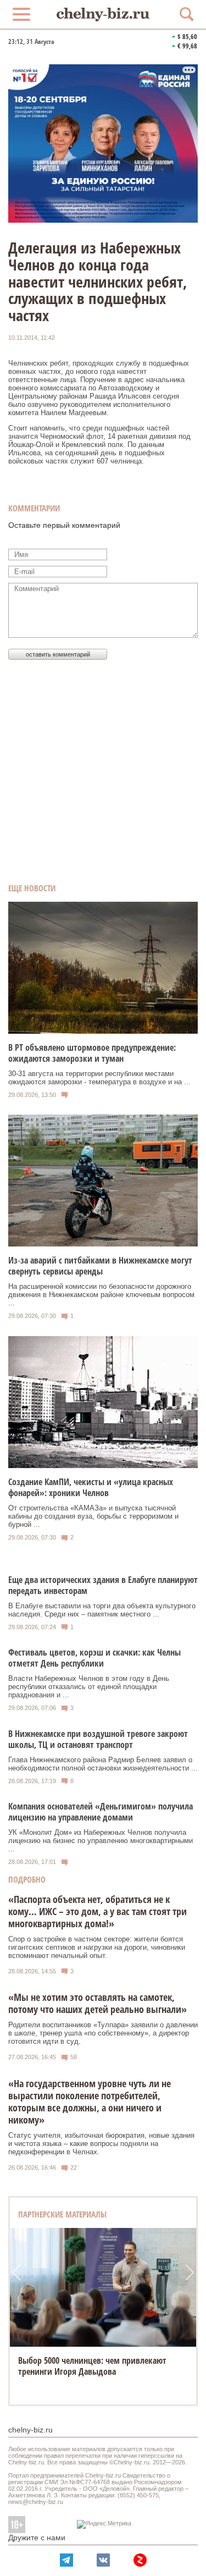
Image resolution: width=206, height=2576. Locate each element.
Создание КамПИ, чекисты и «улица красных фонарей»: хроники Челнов (91, 1487)
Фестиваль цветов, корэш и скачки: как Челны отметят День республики (94, 1658)
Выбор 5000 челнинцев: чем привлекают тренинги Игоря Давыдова (92, 2366)
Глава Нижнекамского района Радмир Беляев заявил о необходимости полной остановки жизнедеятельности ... (103, 1764)
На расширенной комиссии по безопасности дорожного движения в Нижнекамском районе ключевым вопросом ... (101, 1295)
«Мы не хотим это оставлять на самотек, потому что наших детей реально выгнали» (98, 2003)
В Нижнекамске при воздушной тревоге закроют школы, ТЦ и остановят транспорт (98, 1739)
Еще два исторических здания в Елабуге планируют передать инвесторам (103, 1585)
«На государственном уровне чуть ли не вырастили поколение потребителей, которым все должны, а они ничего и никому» (90, 2101)
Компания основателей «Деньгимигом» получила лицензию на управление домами (101, 1812)
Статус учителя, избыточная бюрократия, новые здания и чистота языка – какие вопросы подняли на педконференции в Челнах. (101, 2144)
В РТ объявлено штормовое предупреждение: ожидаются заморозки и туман (92, 1053)
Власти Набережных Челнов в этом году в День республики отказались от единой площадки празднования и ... (89, 1687)
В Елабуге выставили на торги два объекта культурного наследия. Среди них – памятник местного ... (102, 1610)
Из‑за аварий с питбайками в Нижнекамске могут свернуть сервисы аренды (100, 1266)
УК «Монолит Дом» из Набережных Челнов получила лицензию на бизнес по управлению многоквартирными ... (101, 1841)
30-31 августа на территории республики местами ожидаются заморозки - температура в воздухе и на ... (99, 1078)
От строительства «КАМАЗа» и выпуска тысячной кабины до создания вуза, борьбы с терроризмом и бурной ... (93, 1516)
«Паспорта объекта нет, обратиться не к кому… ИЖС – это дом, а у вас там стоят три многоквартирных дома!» (98, 1911)
